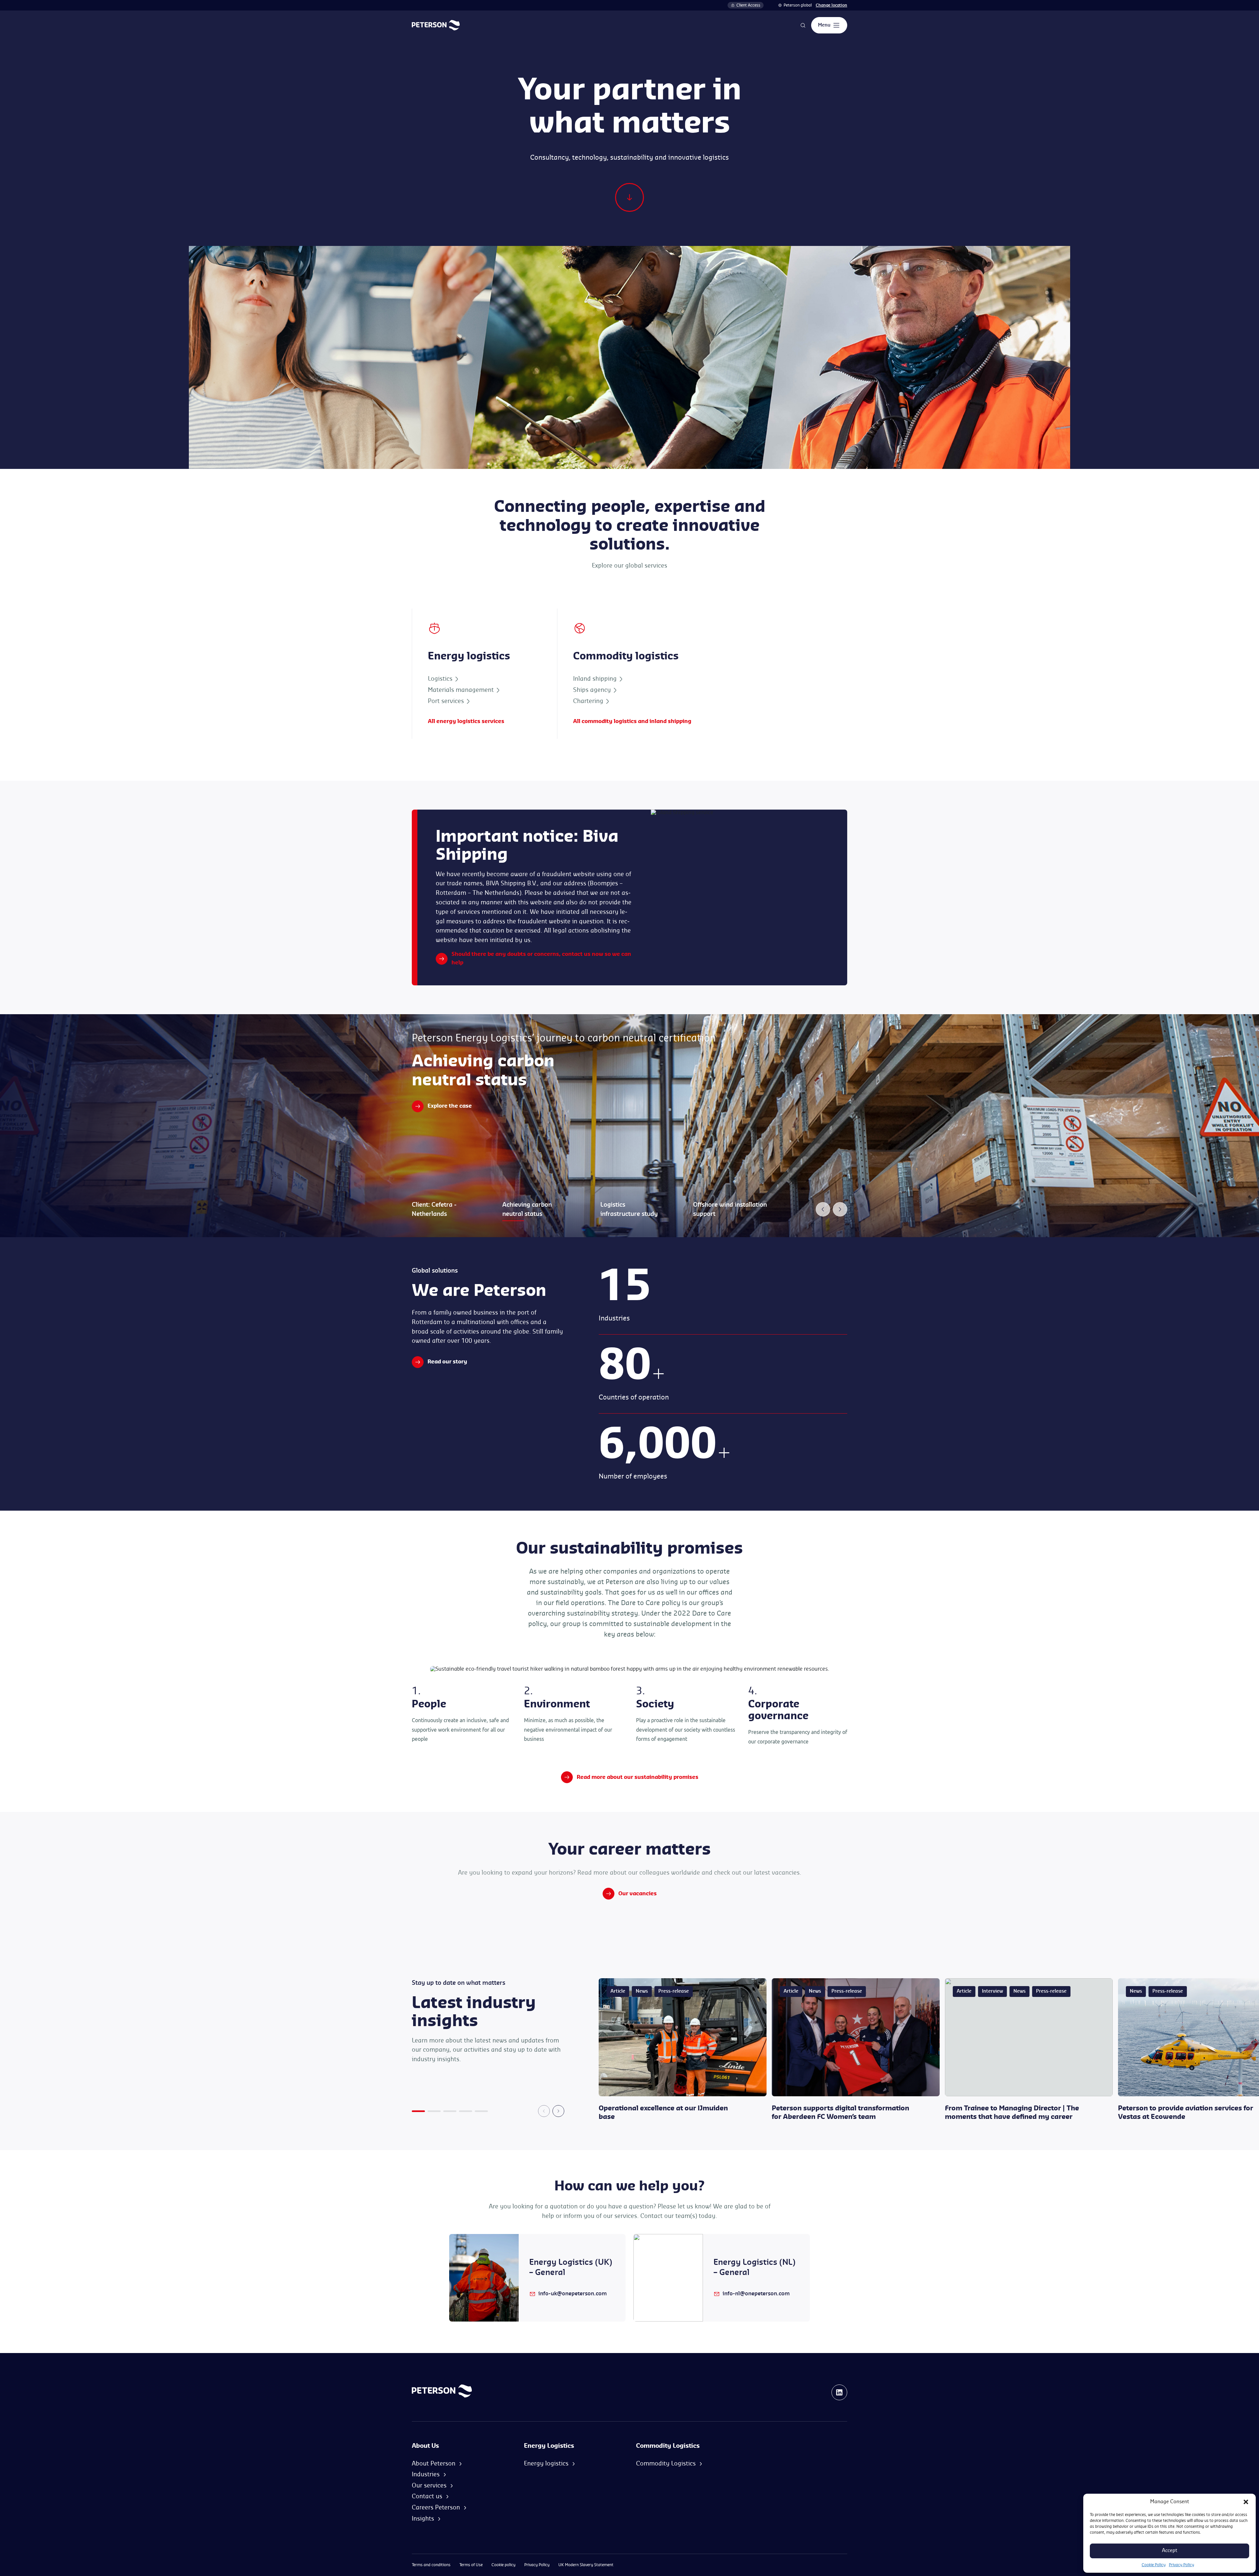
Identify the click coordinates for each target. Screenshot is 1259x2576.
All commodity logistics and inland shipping (632, 721)
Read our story (447, 1362)
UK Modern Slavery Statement (586, 2565)
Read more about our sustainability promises (638, 1777)
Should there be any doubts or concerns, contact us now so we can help (541, 958)
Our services (429, 2485)
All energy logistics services (466, 721)
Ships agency (593, 690)
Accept (1170, 2551)
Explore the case (450, 1106)
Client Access (748, 5)
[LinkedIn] (839, 2392)
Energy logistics (546, 2464)
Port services (447, 701)
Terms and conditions (431, 2565)
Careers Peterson (436, 2507)
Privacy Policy (1181, 2565)
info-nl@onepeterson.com (756, 2294)
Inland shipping (596, 679)
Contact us (427, 2496)
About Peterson (434, 2464)
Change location (831, 5)
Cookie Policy (1154, 2565)
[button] (1246, 2502)
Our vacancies (638, 1894)
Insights (423, 2519)
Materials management (462, 690)
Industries (426, 2474)
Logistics (441, 679)
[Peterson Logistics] (436, 25)
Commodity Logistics (666, 2464)
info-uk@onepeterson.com (573, 2294)
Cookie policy (503, 2565)
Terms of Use (471, 2565)
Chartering (589, 701)
